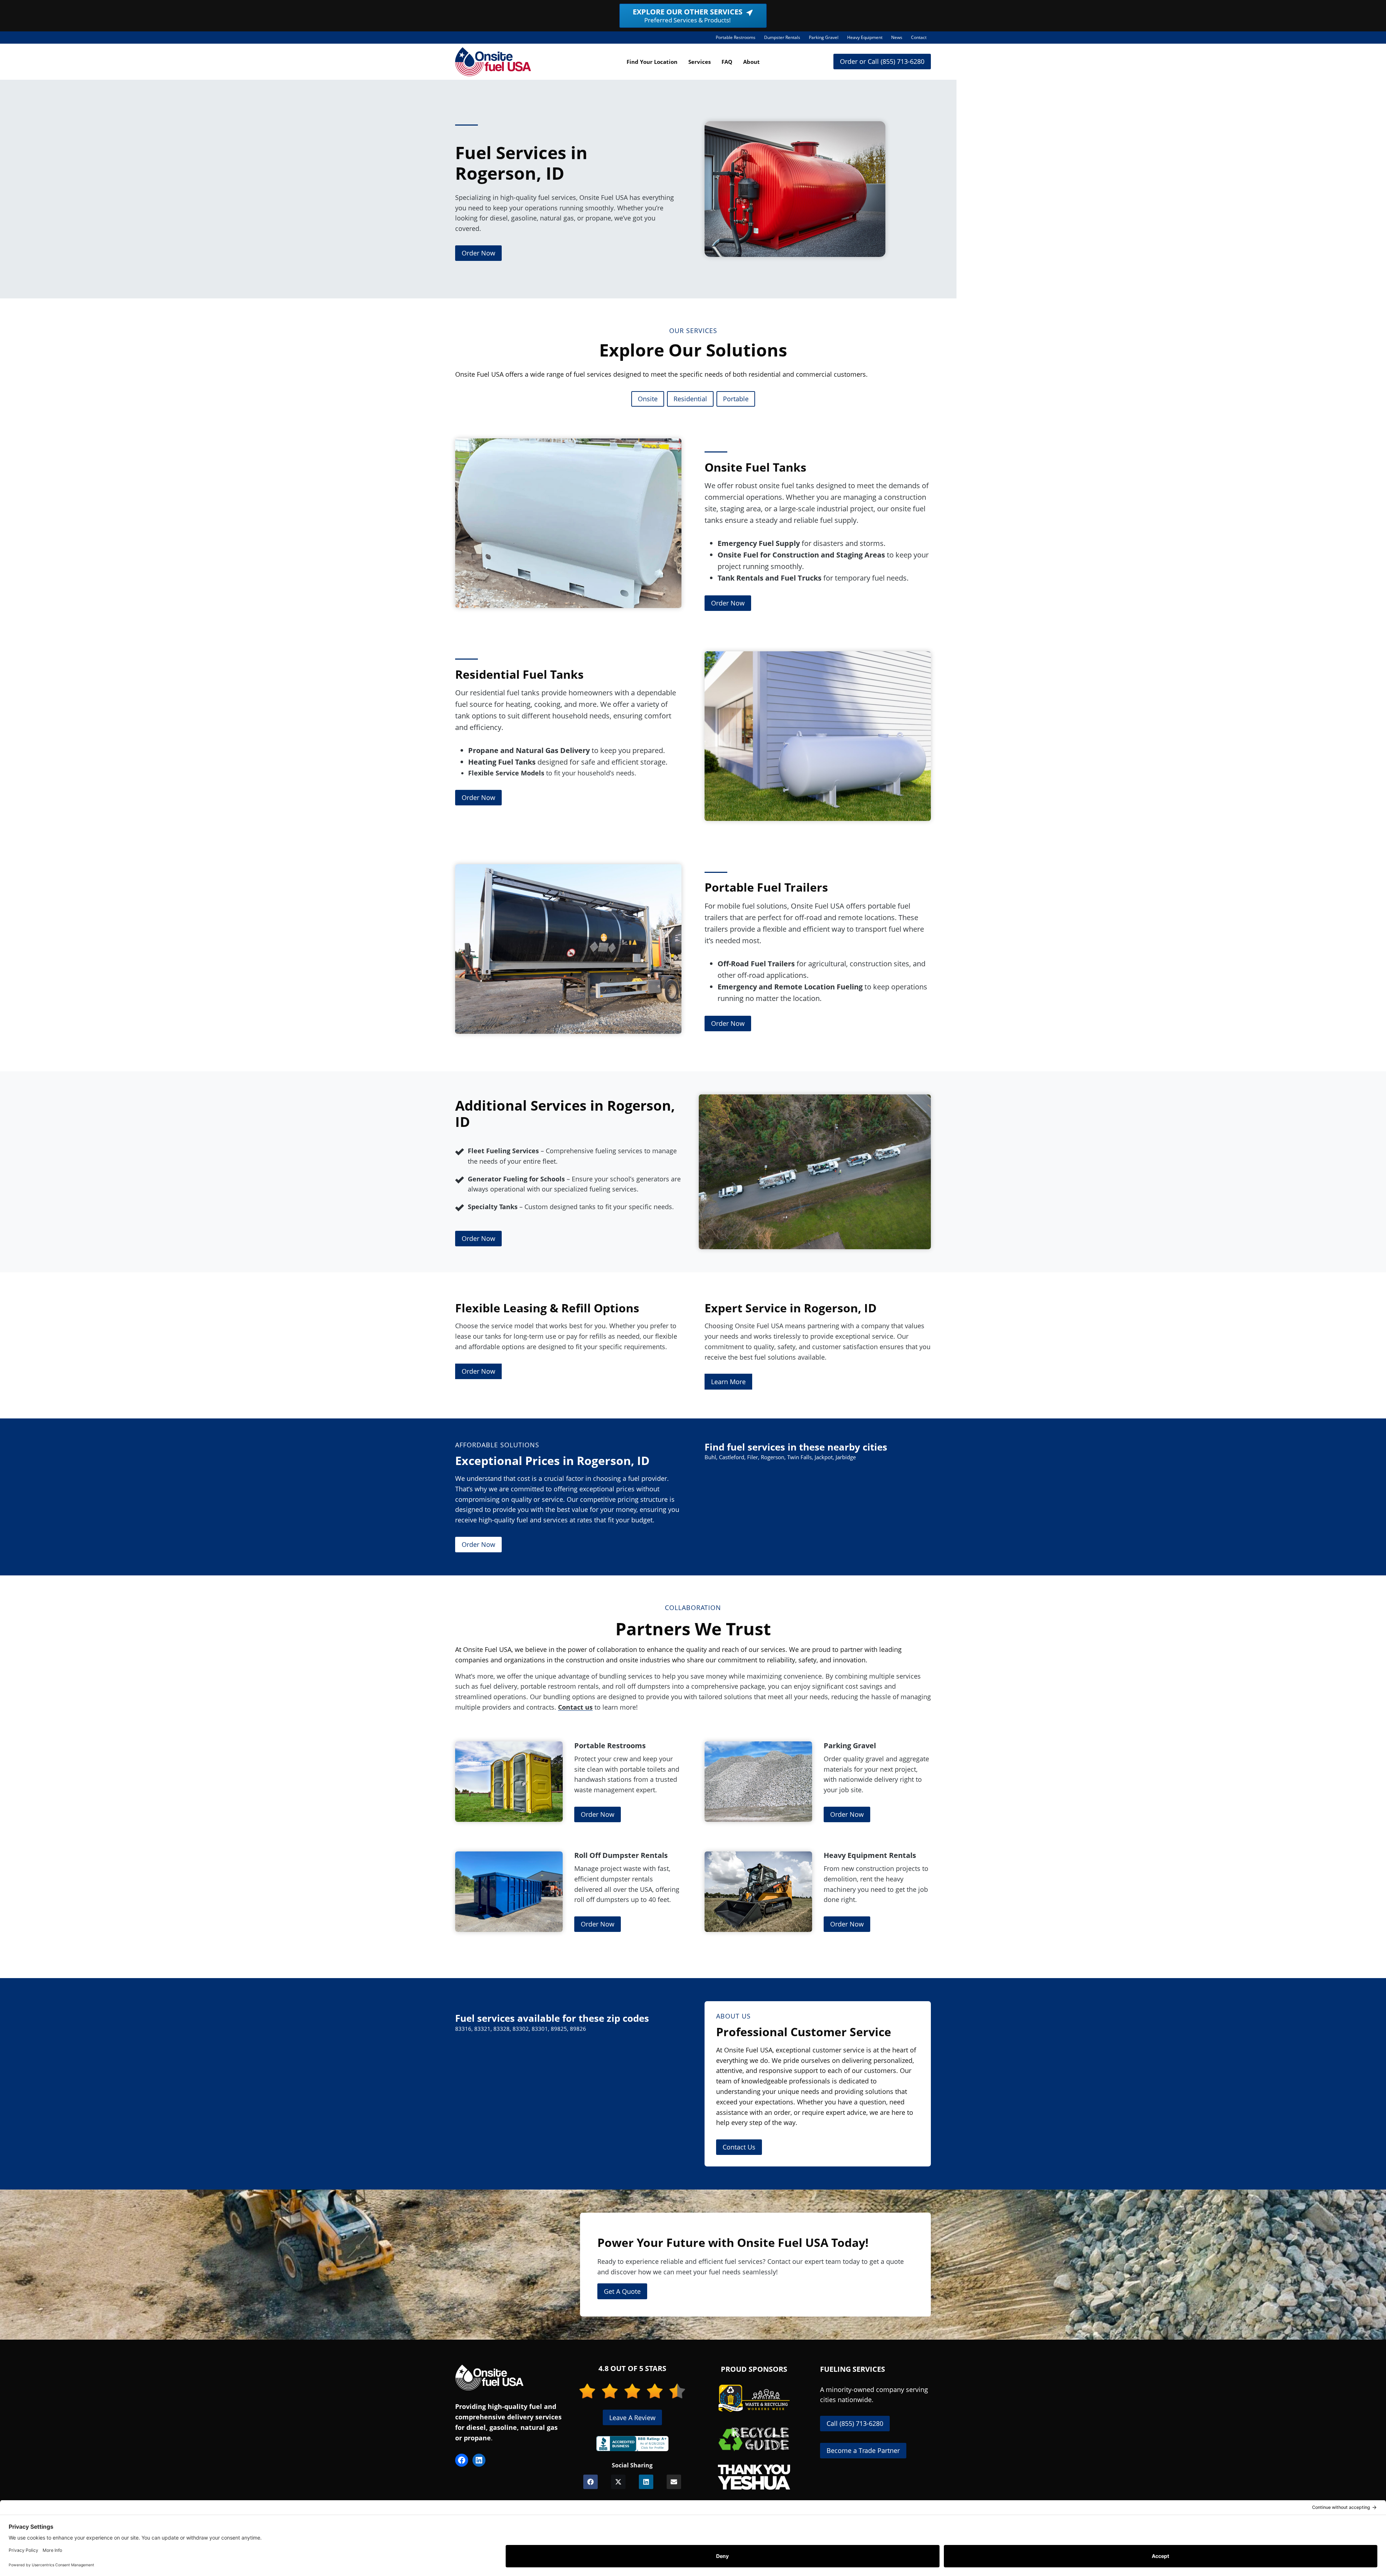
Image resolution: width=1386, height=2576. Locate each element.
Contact (919, 37)
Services (699, 62)
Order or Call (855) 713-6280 (882, 61)
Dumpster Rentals (784, 39)
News (897, 37)
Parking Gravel (826, 39)
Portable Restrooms (738, 39)
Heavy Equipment (867, 39)
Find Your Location (652, 62)
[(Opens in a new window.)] (632, 2444)
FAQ (727, 62)
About (751, 62)
